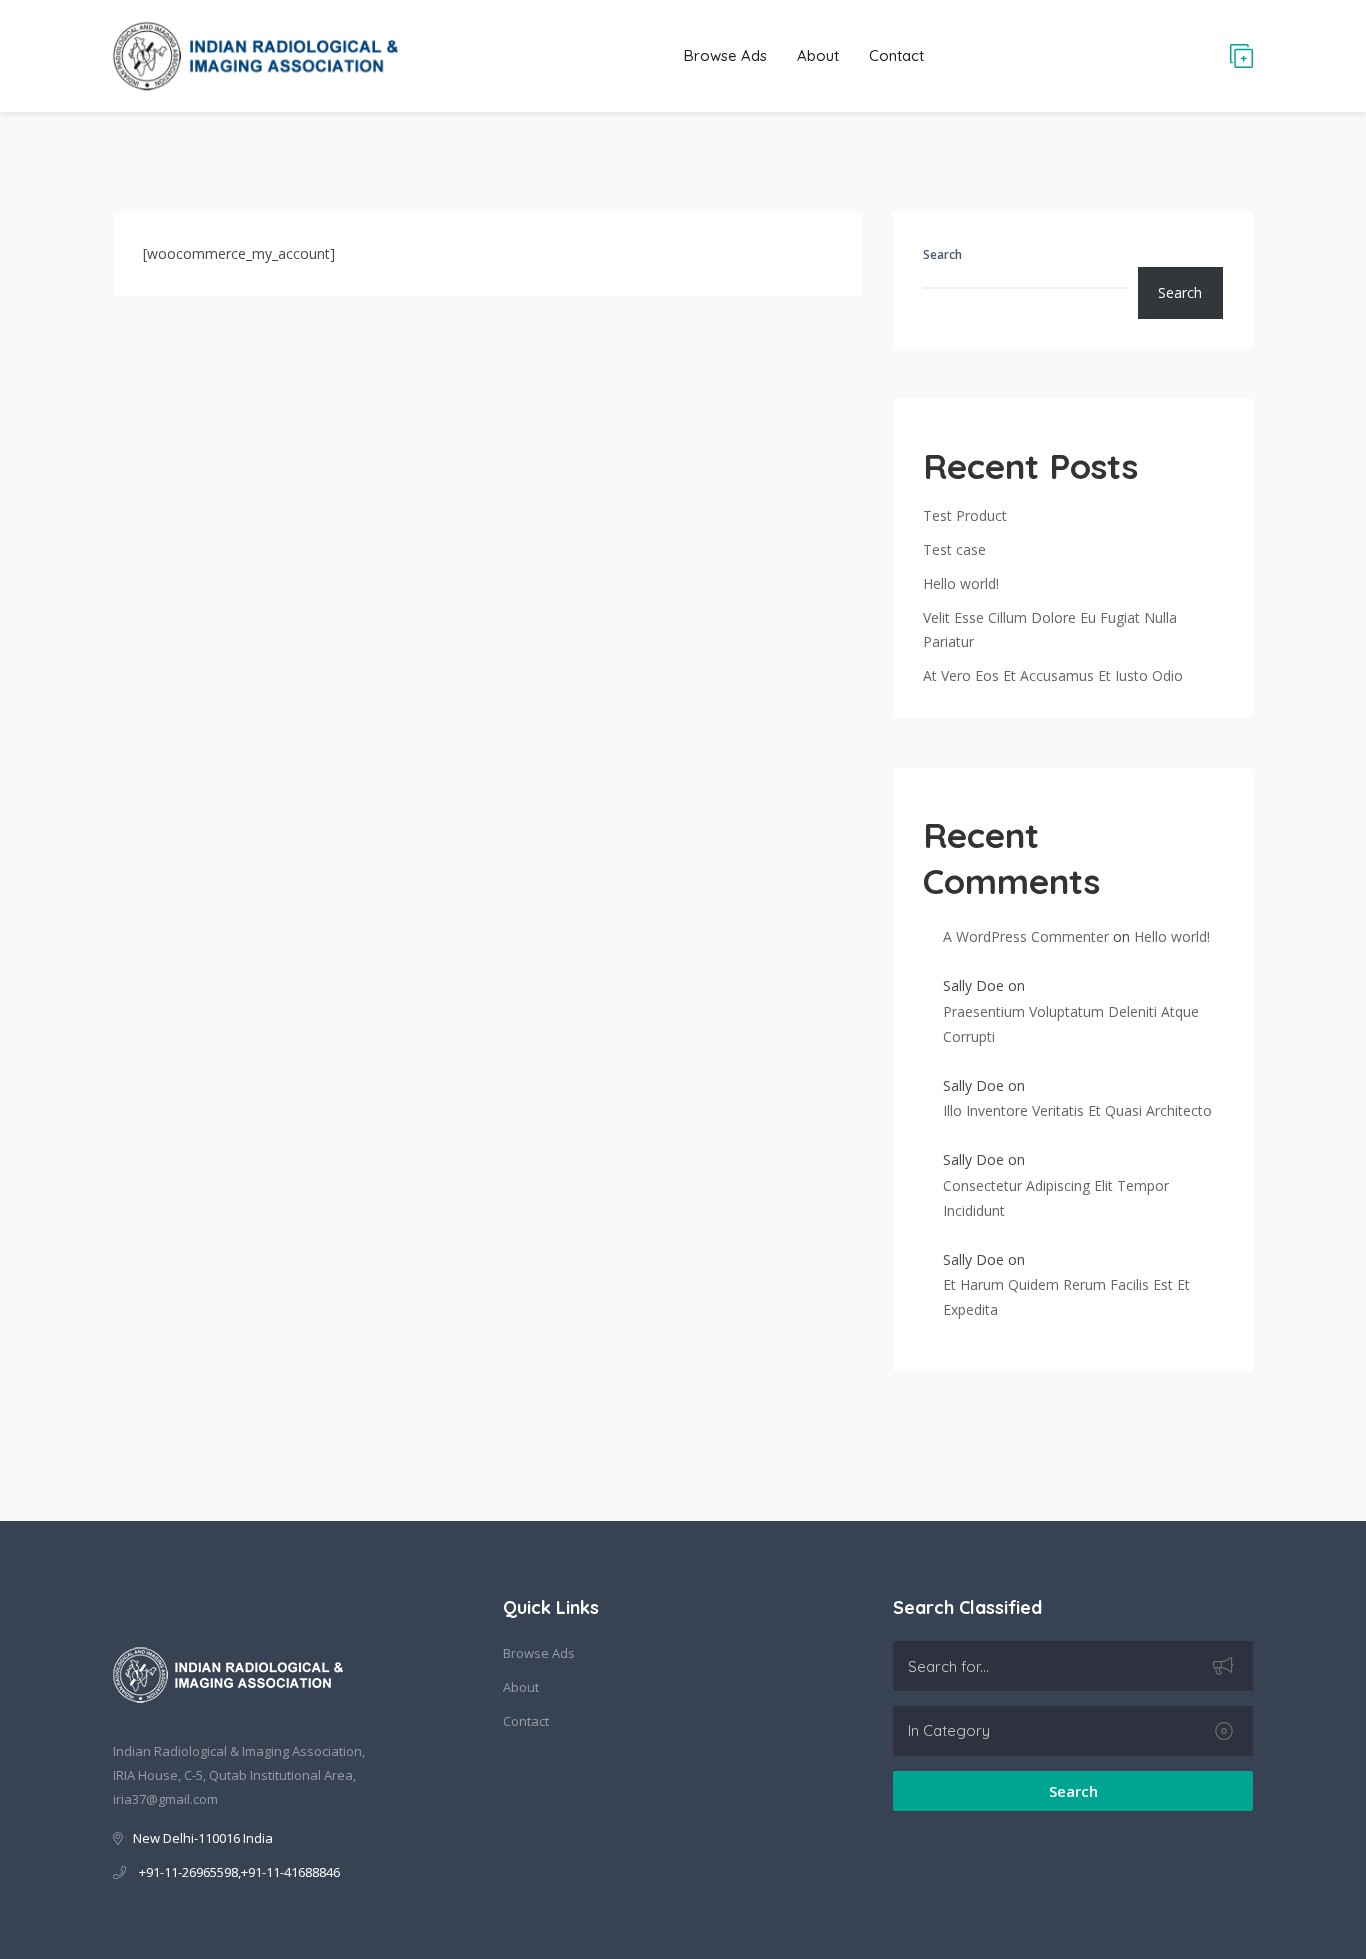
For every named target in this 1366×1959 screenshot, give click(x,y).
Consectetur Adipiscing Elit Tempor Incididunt (1056, 1198)
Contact (896, 55)
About (818, 55)
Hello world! (961, 583)
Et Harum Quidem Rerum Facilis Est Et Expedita (1066, 1297)
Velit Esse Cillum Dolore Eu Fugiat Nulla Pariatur (1050, 629)
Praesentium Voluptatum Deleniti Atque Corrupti (1071, 1024)
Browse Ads (725, 55)
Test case (954, 549)
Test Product (965, 515)
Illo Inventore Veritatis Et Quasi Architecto (1077, 1110)
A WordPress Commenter (1026, 936)
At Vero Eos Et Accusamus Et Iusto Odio (1053, 675)
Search (942, 254)
